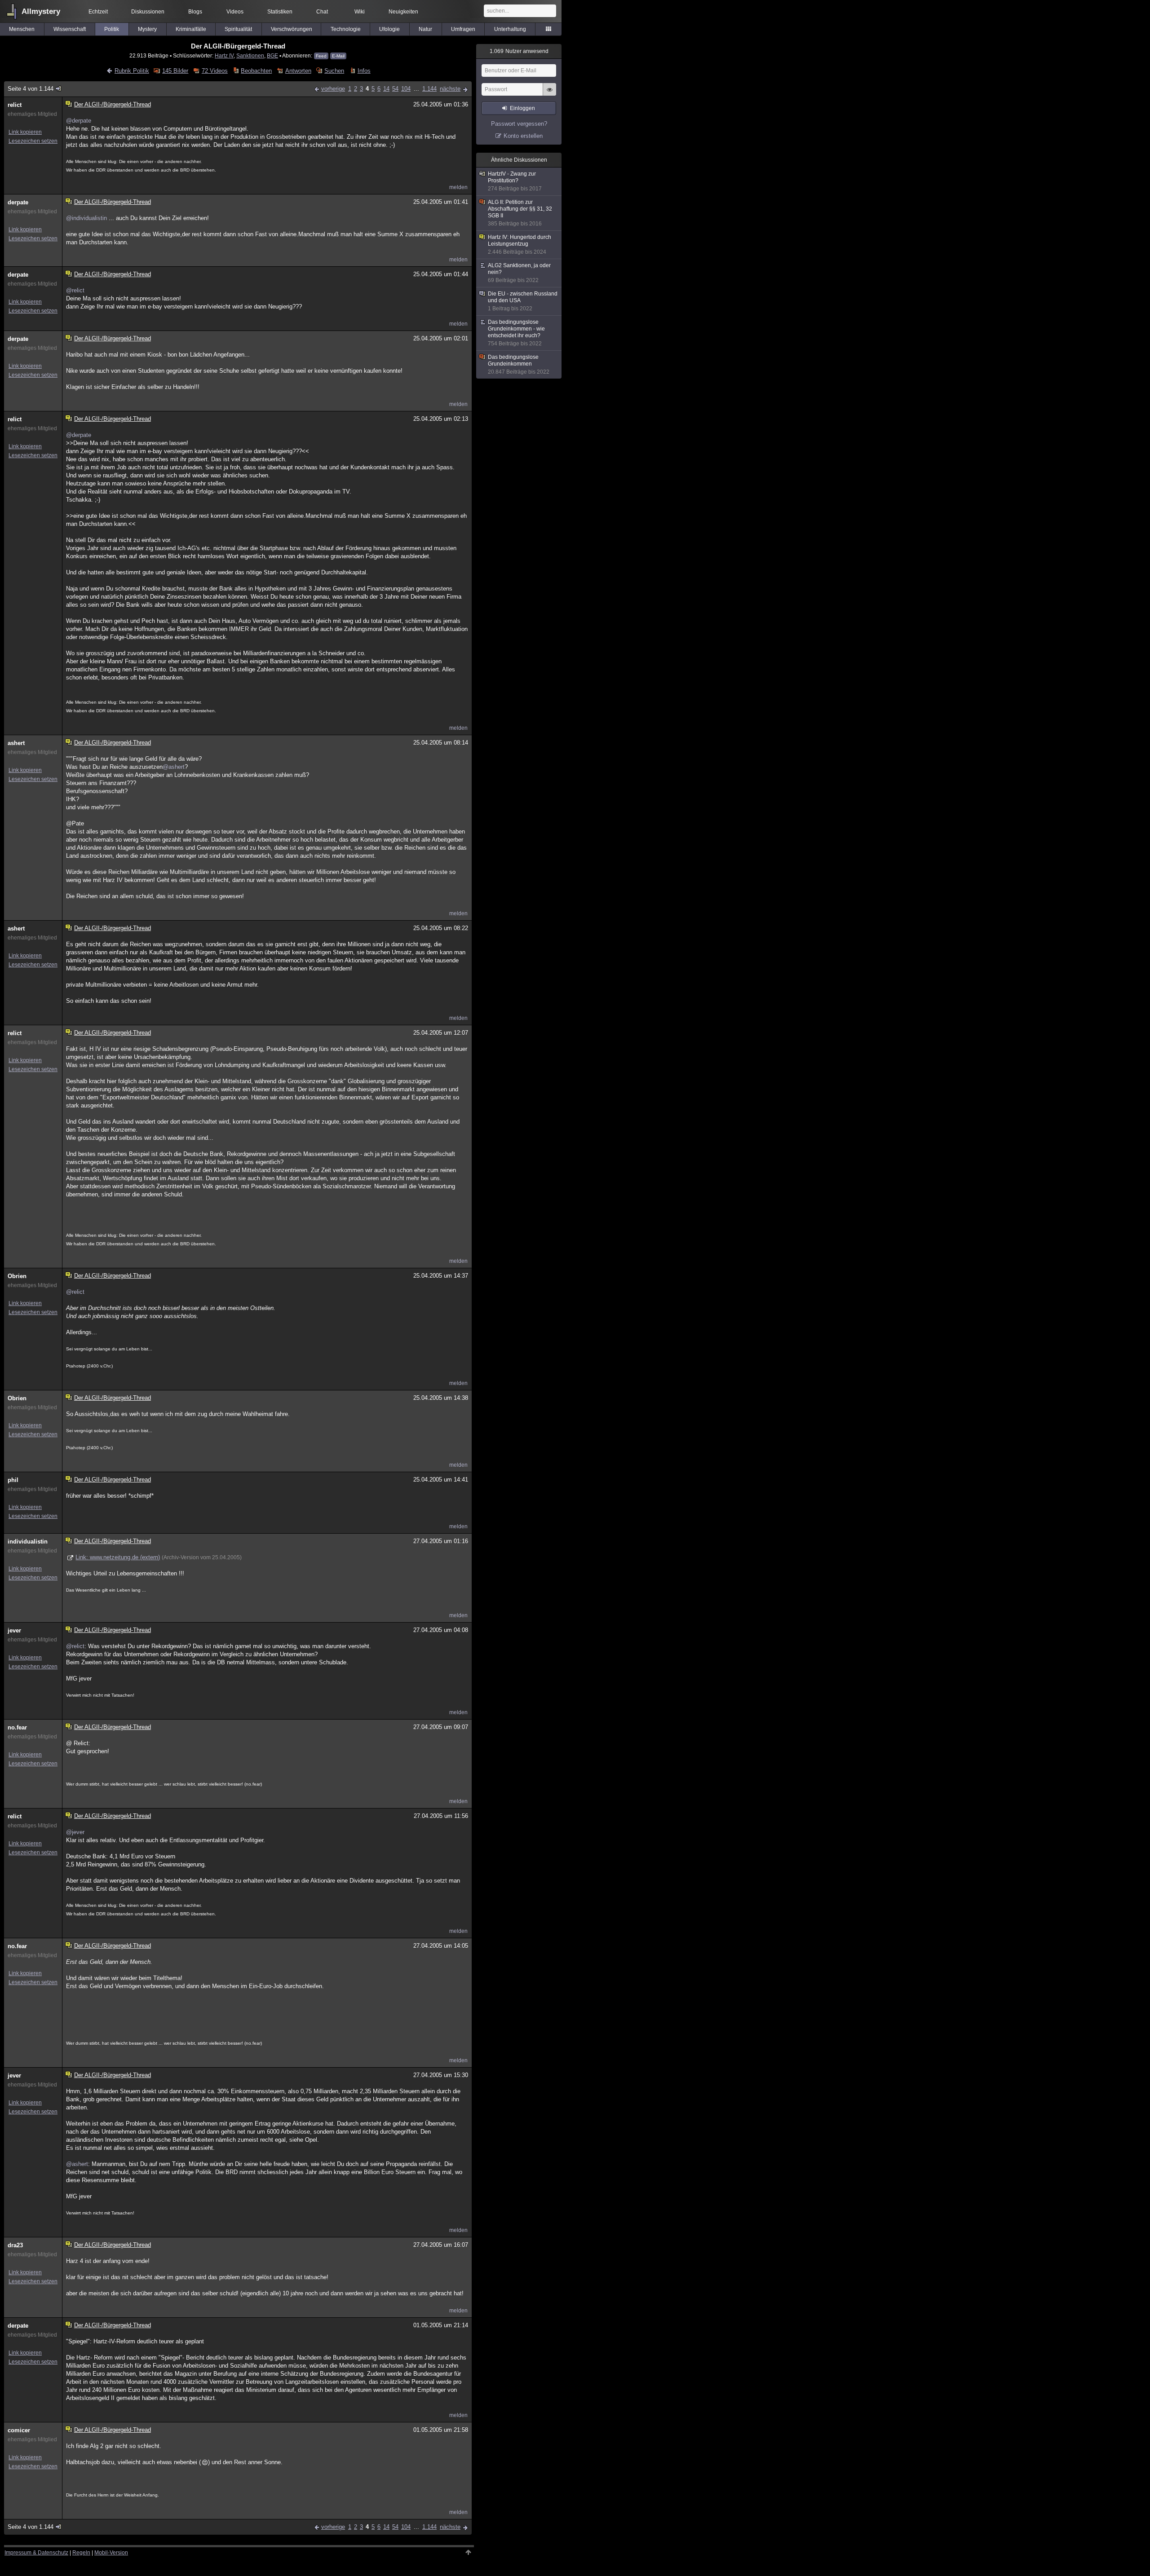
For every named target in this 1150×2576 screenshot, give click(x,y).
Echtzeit (98, 12)
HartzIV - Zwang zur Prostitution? (515, 181)
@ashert (174, 767)
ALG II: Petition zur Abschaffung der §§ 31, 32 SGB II (520, 213)
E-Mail (338, 56)
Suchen (334, 71)
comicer (19, 2430)
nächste (450, 89)
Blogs (195, 12)
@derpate (79, 121)
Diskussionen (148, 12)
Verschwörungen (292, 29)
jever (14, 1630)
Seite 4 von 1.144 (31, 89)
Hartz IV (224, 55)
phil (13, 1480)
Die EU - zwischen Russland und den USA (523, 301)
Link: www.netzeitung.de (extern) (118, 1557)
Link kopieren (25, 132)
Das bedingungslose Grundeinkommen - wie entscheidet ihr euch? (516, 333)
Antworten (298, 71)
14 (386, 89)
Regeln (81, 2553)
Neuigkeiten (403, 12)
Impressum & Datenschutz (36, 2553)
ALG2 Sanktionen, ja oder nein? (519, 273)
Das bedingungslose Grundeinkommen (519, 364)
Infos (364, 71)
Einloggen (522, 108)
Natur (425, 29)
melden (458, 187)
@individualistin (86, 218)
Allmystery (41, 11)
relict (15, 105)
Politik (112, 29)
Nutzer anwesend (519, 51)
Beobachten (256, 71)
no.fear (17, 1727)
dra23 (15, 2245)
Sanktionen (250, 55)
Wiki (360, 12)
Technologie (346, 29)
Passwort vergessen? (519, 124)
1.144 (429, 89)
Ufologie (389, 29)
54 (395, 89)
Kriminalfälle (191, 29)
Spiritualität (238, 29)
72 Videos (215, 71)
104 (406, 89)
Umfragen (463, 29)
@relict (75, 290)
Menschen (22, 29)
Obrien (17, 1276)
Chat (322, 12)
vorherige (333, 89)
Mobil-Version (111, 2553)
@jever (75, 1832)
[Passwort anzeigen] (549, 94)
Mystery (147, 29)
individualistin (28, 1542)
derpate (18, 202)
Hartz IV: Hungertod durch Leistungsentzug (520, 245)
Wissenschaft (70, 29)
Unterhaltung (510, 29)
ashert (16, 743)
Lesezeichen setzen (33, 141)
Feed (321, 56)
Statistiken (280, 12)
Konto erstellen (523, 136)
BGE (272, 55)
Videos (235, 12)
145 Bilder (175, 71)
